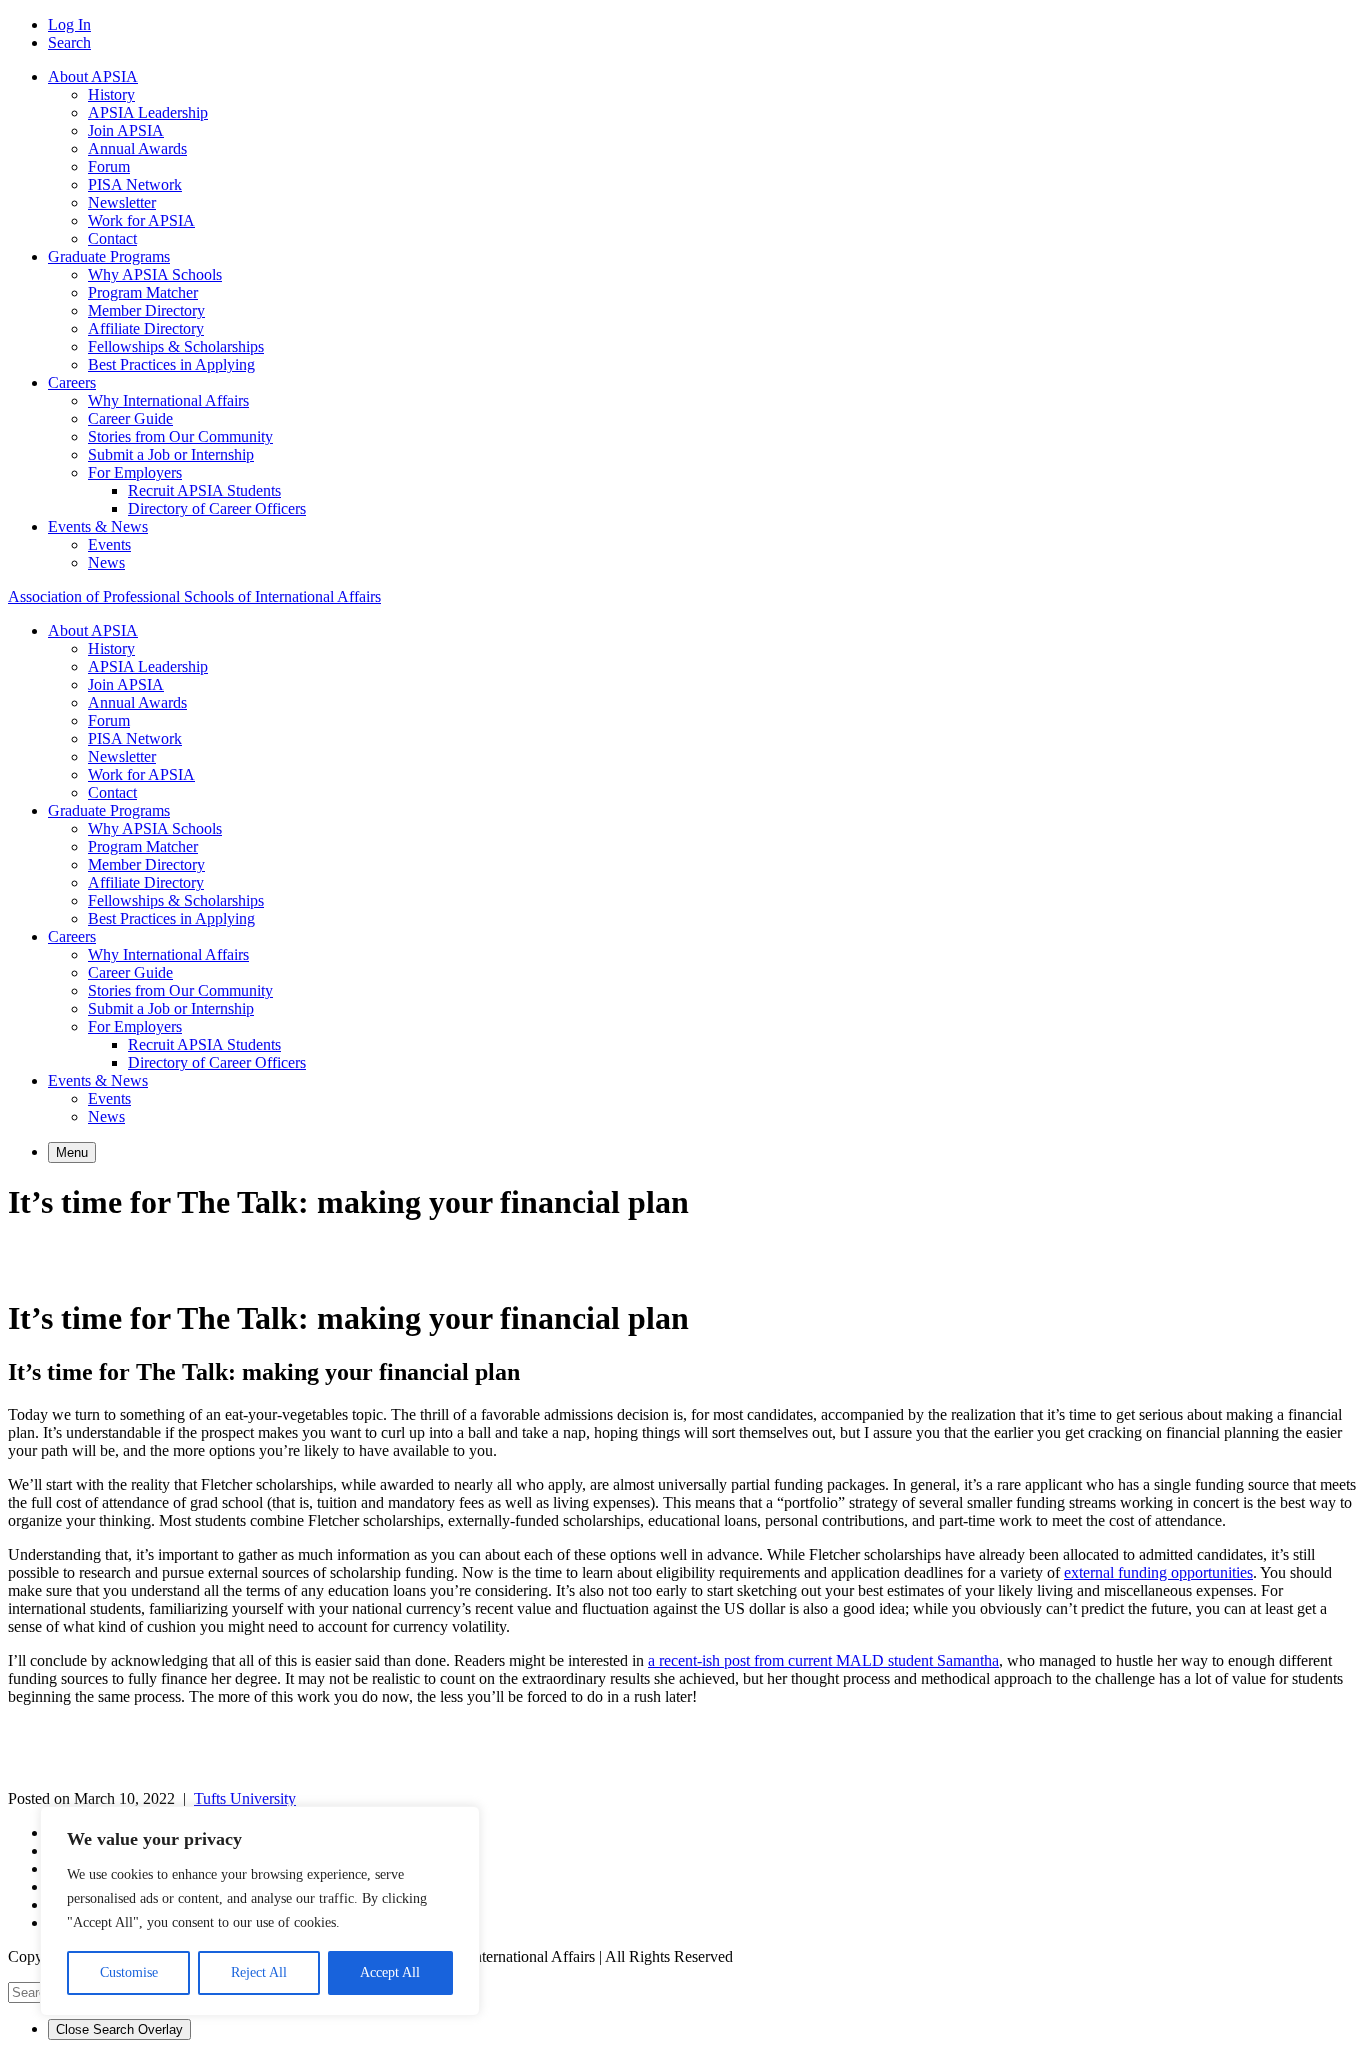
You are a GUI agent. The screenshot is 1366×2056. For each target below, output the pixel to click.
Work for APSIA (141, 220)
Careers (72, 382)
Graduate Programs (109, 256)
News (106, 562)
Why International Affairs (168, 400)
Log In (69, 24)
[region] (260, 1911)
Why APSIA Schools (155, 274)
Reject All (259, 1972)
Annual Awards (137, 148)
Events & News (98, 526)
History (111, 94)
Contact (112, 238)
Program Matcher (143, 292)
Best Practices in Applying (171, 364)
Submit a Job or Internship (171, 454)
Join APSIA (126, 130)
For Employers (135, 472)
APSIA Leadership (148, 112)
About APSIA (93, 76)
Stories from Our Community (180, 436)
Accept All (390, 1972)
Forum (109, 166)
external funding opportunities (1158, 1572)
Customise (129, 1972)
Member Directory (146, 310)
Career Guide (130, 418)
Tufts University (245, 1798)
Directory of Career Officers (217, 508)
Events (109, 544)
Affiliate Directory (146, 328)
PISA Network (135, 184)
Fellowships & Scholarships (176, 346)
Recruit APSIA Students (204, 490)
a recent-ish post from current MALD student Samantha (823, 1660)
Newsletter (122, 202)
